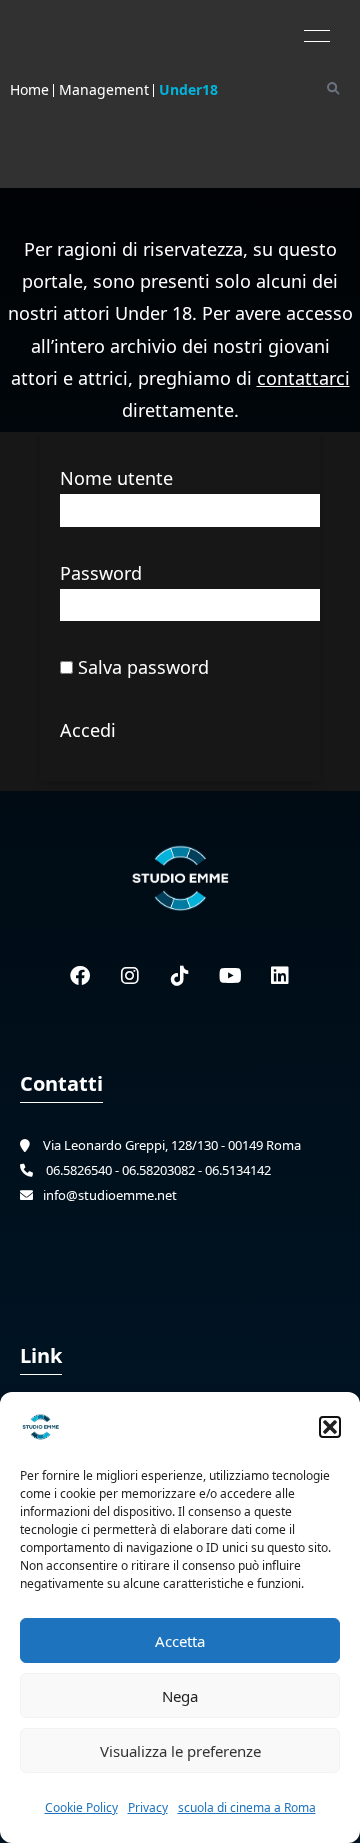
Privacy (148, 1807)
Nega (180, 1696)
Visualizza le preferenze (180, 1751)
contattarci (303, 378)
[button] (330, 1427)
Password (101, 573)
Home (29, 89)
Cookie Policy (81, 1807)
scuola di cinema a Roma (247, 1807)
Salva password (141, 667)
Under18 (188, 89)
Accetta (180, 1641)
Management (104, 89)
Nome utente (116, 478)
